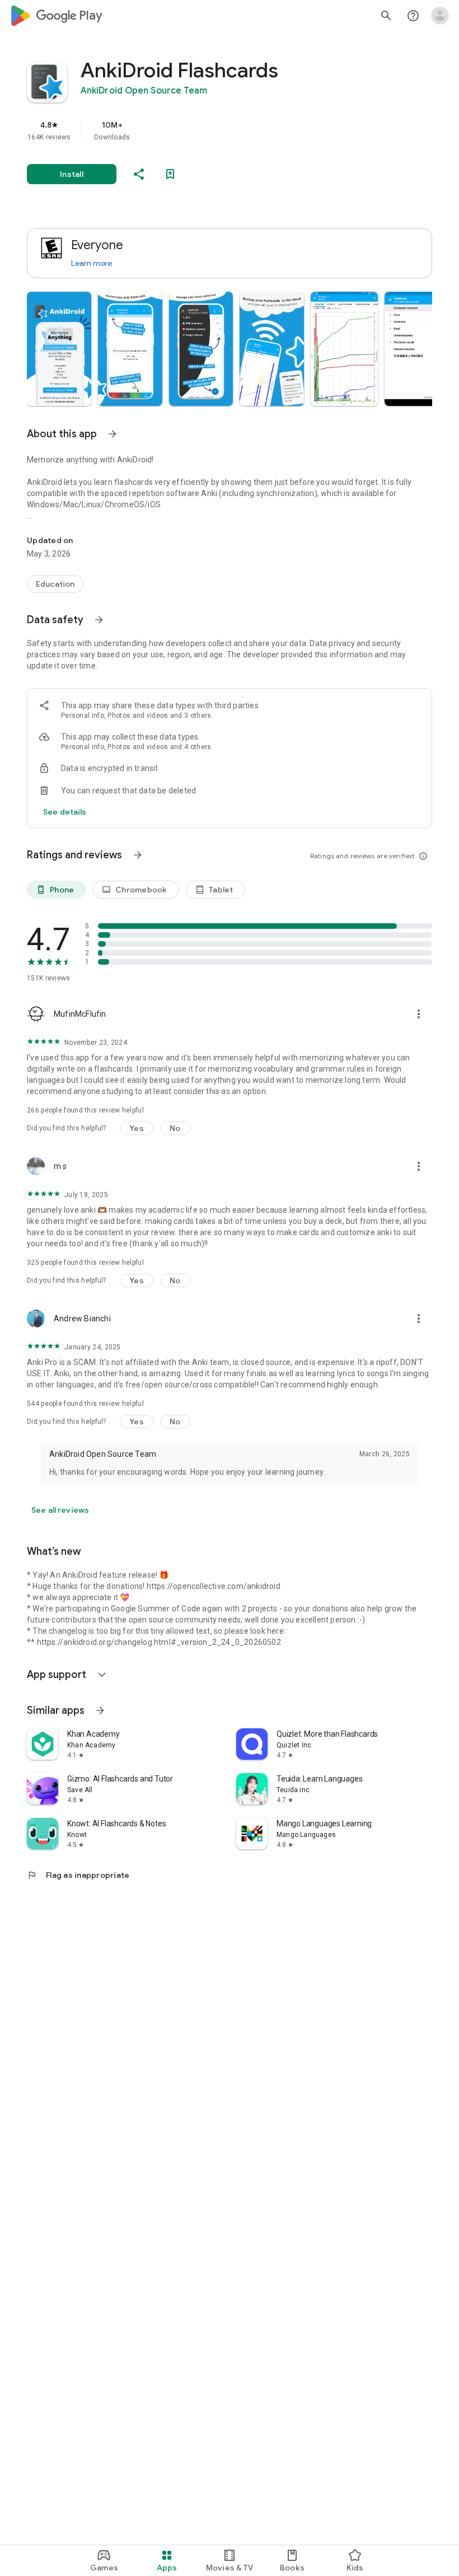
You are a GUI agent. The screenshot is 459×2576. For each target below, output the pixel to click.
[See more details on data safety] (65, 812)
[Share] (139, 174)
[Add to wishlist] (170, 174)
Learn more (92, 263)
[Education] (55, 584)
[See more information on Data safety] (99, 620)
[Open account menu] (440, 16)
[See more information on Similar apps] (100, 1710)
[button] (59, 349)
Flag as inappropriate (78, 1875)
